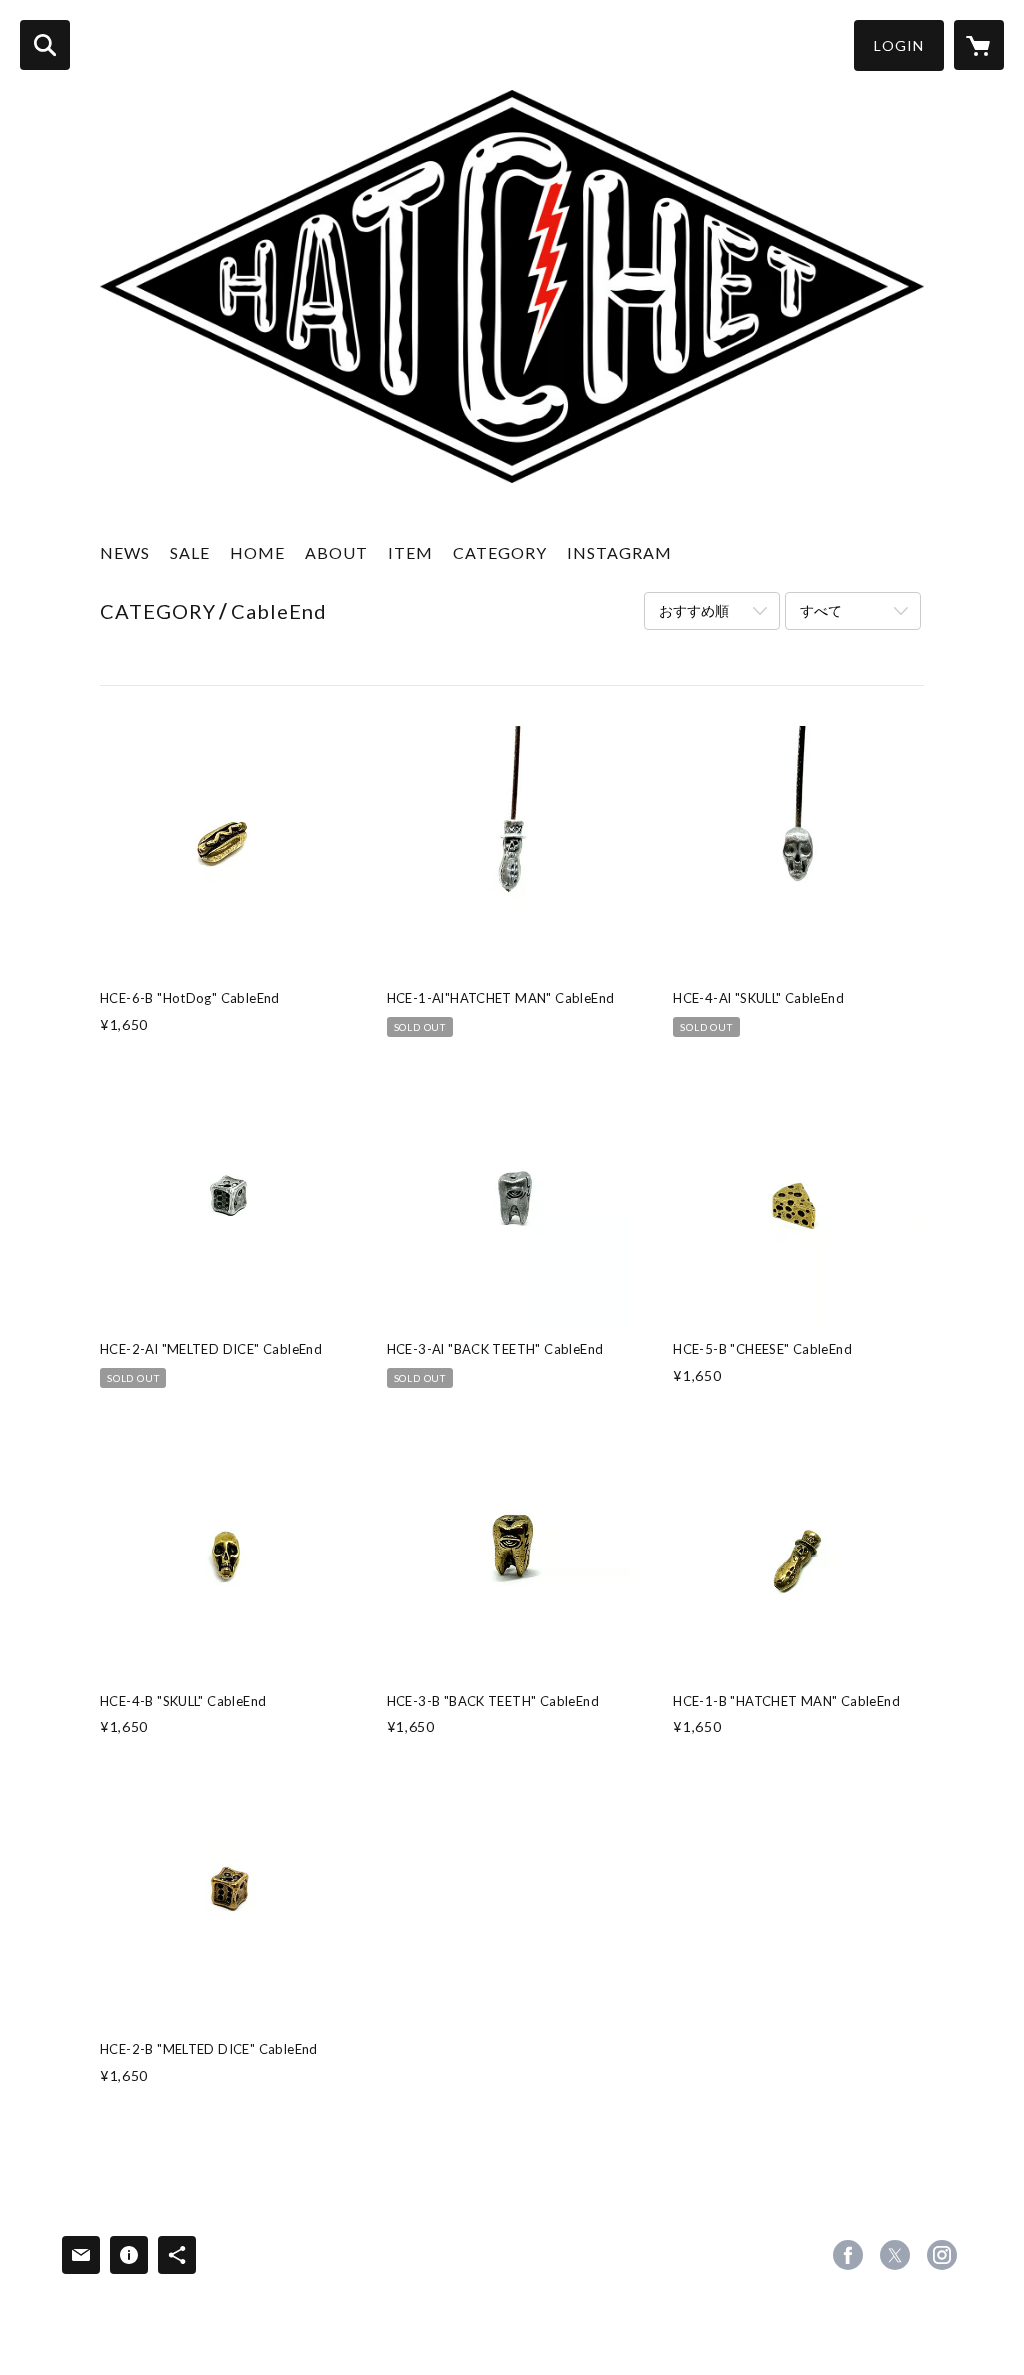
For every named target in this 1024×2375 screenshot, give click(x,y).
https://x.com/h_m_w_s (895, 2255)
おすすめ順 (694, 610)
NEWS (125, 552)
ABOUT (336, 552)
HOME (257, 552)
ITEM (410, 552)
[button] (899, 45)
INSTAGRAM (619, 552)
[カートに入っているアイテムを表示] (979, 45)
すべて (821, 610)
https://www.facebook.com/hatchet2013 (848, 2255)
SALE (190, 552)
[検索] (45, 45)
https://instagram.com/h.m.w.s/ (942, 2255)
